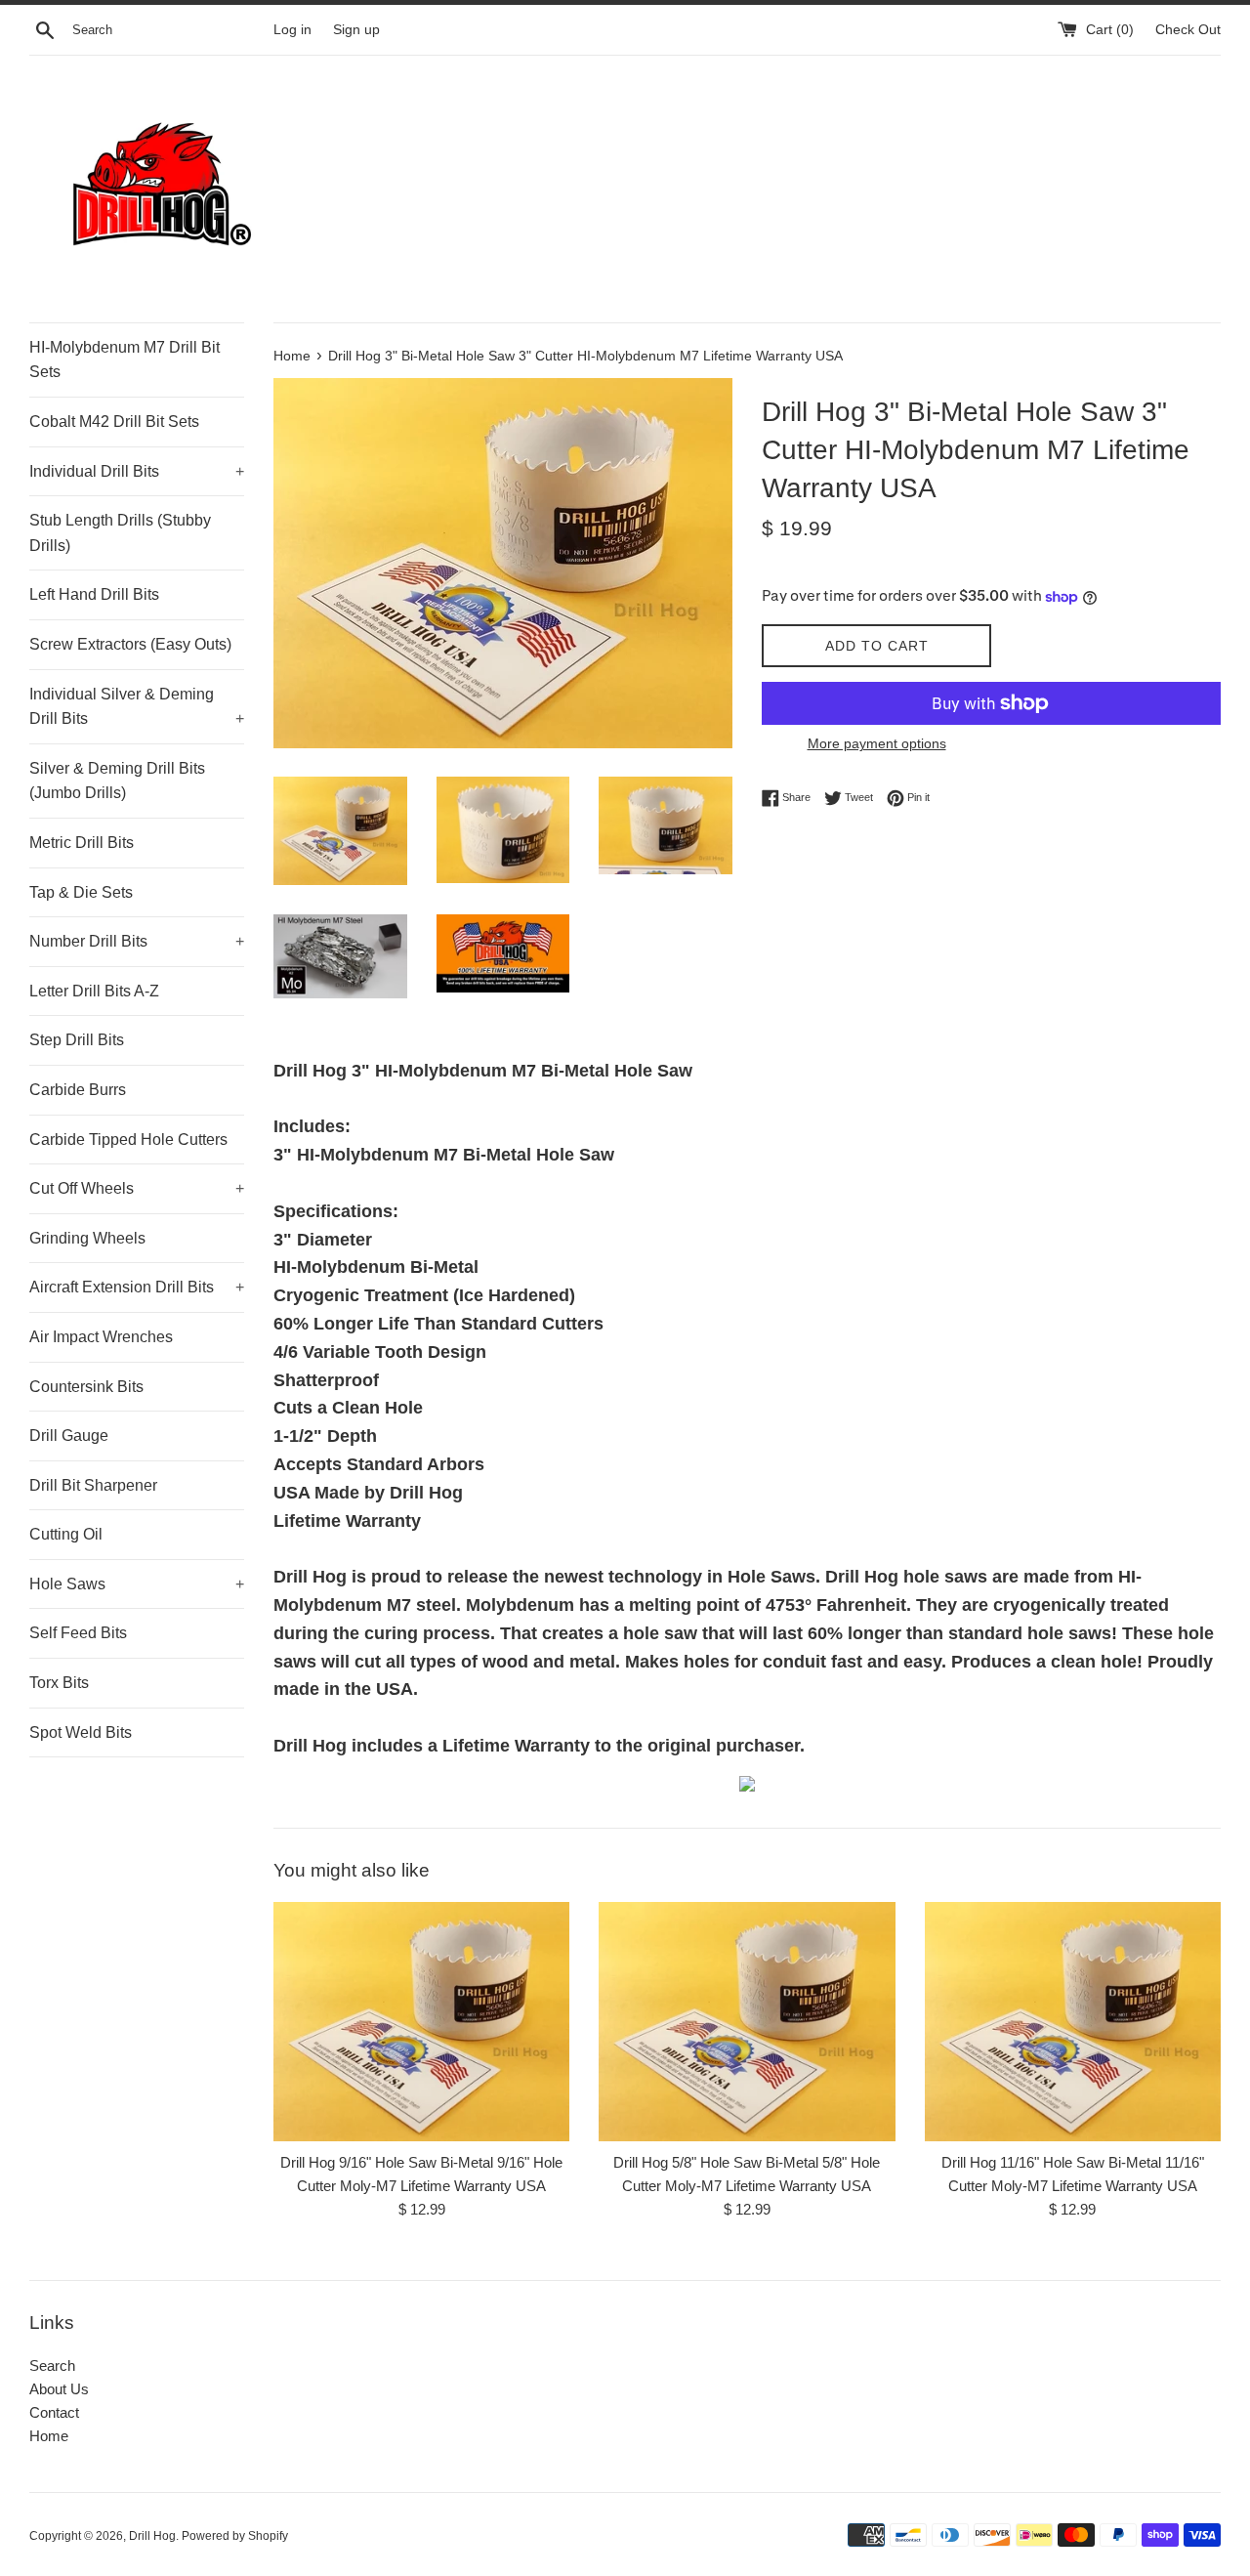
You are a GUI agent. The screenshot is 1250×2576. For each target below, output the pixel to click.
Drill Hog (152, 2536)
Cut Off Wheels (137, 1188)
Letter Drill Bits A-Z (94, 991)
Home (49, 2436)
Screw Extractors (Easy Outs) (130, 644)
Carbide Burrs (78, 1090)
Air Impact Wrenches (101, 1337)
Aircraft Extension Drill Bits (137, 1287)
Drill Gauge (69, 1436)
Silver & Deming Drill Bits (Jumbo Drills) (117, 781)
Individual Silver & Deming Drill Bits (137, 707)
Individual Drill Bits (137, 471)
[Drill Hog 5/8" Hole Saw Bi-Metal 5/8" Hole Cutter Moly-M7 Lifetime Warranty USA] (747, 2021)
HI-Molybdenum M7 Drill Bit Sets (125, 360)
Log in (292, 30)
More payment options (877, 743)
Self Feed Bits (78, 1633)
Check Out (1188, 30)
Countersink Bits (86, 1387)
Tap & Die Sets (81, 892)
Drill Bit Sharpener (93, 1485)
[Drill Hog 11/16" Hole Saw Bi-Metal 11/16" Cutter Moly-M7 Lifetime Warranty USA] (1073, 2021)
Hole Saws (137, 1584)
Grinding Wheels (87, 1238)
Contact (54, 2412)
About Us (59, 2389)
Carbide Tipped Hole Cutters (128, 1140)
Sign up (356, 30)
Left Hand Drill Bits (94, 594)
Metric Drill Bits (82, 843)
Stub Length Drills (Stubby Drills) (120, 533)
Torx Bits (59, 1683)
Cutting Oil (66, 1534)
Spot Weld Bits (81, 1732)
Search (52, 2365)
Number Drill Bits (137, 941)
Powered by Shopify (235, 2536)
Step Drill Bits (77, 1040)
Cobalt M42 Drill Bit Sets (114, 422)
